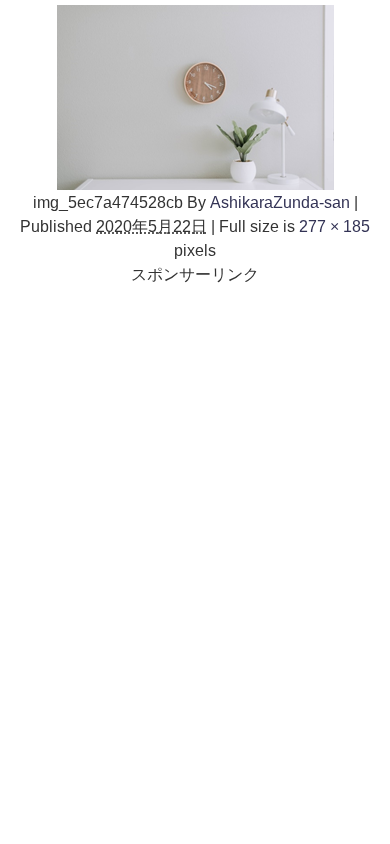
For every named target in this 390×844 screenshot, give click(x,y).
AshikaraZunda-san (280, 202)
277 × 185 (334, 226)
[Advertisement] (195, 481)
